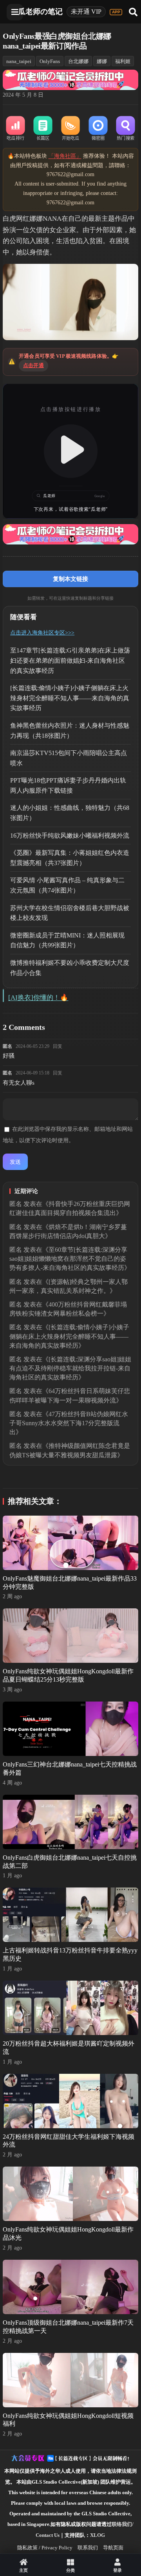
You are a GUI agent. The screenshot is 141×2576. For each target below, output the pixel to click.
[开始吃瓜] (70, 129)
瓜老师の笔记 (40, 12)
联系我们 (88, 2548)
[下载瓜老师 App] (116, 12)
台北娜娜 (78, 61)
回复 (58, 1046)
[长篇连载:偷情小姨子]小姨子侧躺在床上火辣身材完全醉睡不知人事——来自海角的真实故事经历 (70, 698)
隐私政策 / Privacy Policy (45, 2548)
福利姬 (123, 61)
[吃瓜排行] (15, 129)
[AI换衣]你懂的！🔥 (38, 998)
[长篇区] (43, 129)
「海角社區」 (65, 156)
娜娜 (102, 61)
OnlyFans (50, 61)
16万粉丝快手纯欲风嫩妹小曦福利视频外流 (70, 836)
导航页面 (113, 2548)
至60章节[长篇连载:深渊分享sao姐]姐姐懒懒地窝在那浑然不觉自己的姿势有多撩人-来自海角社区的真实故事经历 (68, 1259)
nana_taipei (19, 61)
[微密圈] (98, 129)
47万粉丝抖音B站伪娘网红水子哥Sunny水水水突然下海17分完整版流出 (69, 1423)
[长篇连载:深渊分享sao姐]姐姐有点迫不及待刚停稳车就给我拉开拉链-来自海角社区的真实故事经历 (70, 1368)
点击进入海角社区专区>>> (42, 633)
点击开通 (33, 365)
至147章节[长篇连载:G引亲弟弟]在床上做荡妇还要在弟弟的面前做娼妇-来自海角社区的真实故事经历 (70, 660)
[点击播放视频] (70, 451)
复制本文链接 (70, 579)
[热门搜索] (125, 129)
